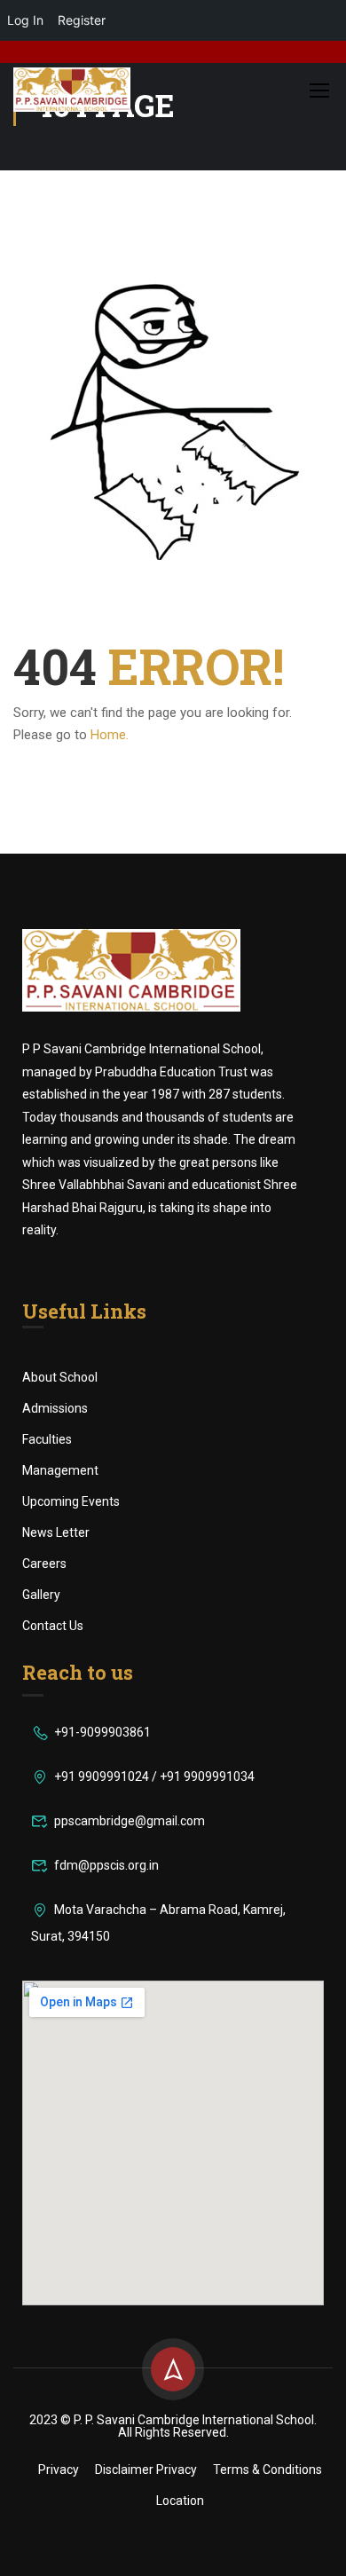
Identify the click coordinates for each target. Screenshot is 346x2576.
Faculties (47, 1439)
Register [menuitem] (82, 20)
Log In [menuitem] (25, 20)
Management (60, 1470)
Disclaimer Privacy (146, 2470)
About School (60, 1377)
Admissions (55, 1408)
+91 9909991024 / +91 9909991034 (154, 1776)
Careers (44, 1564)
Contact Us (53, 1626)
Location (180, 2501)
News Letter (56, 1532)
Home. (110, 735)
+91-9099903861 (102, 1732)
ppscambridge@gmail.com (130, 1821)
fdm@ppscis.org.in (106, 1865)
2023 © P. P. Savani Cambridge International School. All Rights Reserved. (173, 2426)
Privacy (59, 2470)
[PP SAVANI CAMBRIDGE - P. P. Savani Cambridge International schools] (72, 90)
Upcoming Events (71, 1501)
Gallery (41, 1595)
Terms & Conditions (267, 2470)
